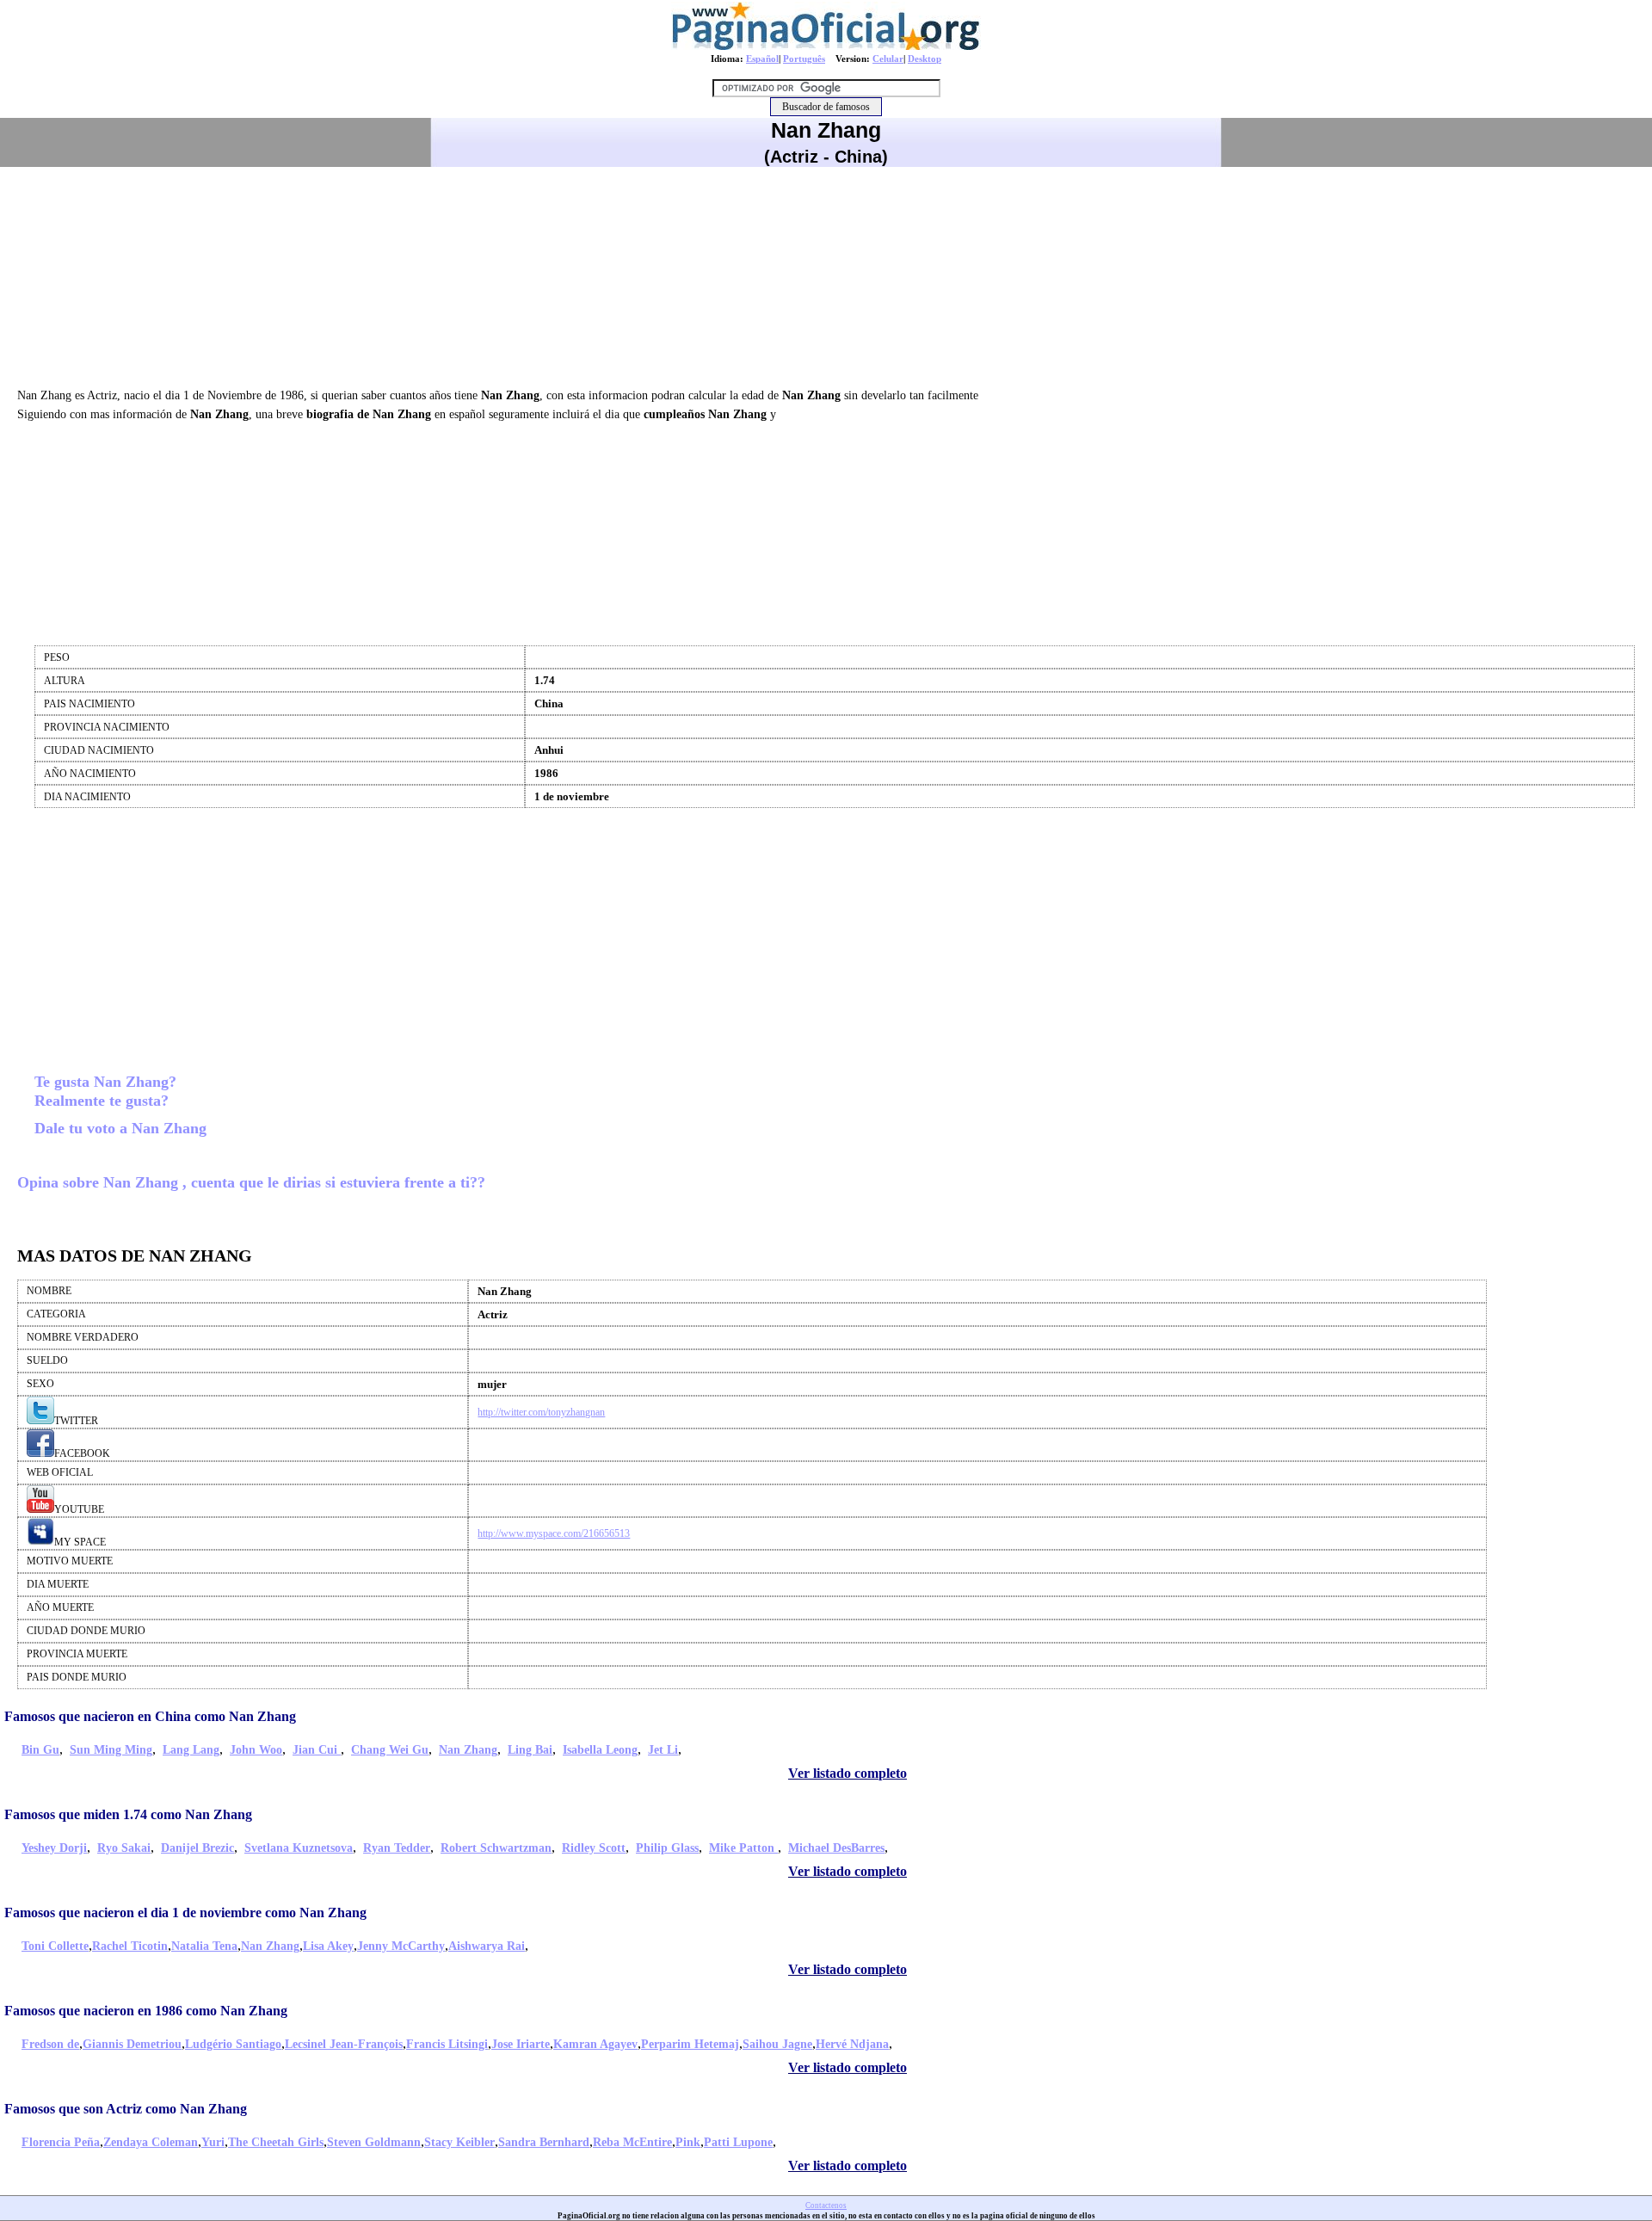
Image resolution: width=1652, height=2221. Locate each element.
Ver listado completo (848, 1773)
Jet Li (663, 1750)
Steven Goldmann (374, 2142)
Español (762, 59)
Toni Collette (55, 1946)
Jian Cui (317, 1750)
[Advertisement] (826, 275)
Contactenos (826, 2206)
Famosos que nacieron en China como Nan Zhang (150, 1716)
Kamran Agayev (595, 2044)
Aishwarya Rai (487, 1946)
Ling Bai (530, 1750)
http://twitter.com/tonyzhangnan (541, 1412)
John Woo (256, 1750)
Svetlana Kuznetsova (299, 1848)
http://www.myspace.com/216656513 (554, 1533)
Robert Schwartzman (496, 1848)
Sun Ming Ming (111, 1750)
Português (804, 59)
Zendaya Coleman (151, 2142)
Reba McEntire (632, 2142)
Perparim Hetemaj (690, 2044)
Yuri (213, 2142)
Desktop (925, 59)
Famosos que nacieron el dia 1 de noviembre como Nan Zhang (185, 1913)
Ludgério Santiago (233, 2044)
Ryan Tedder (397, 1848)
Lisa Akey (328, 1946)
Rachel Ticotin (130, 1946)
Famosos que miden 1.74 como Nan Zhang (128, 1814)
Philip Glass (667, 1848)
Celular (888, 59)
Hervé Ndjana (852, 2044)
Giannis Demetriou (132, 2044)
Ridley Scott (594, 1848)
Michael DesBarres (836, 1848)
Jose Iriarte (521, 2044)
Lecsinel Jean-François (344, 2044)
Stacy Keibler (459, 2142)
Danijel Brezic (197, 1848)
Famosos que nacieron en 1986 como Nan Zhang (146, 2011)
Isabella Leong (600, 1750)
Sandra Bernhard (544, 2142)
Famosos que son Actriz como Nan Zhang (126, 2109)
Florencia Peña (61, 2142)
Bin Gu (40, 1750)
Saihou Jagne (777, 2044)
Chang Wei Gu (390, 1750)
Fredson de (50, 2044)
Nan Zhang (468, 1750)
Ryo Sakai (124, 1848)
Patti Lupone (738, 2142)
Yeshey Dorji (54, 1848)
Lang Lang (191, 1750)
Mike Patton (743, 1848)
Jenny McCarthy (401, 1946)
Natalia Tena (204, 1946)
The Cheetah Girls (276, 2142)
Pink (688, 2142)
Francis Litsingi (447, 2044)
